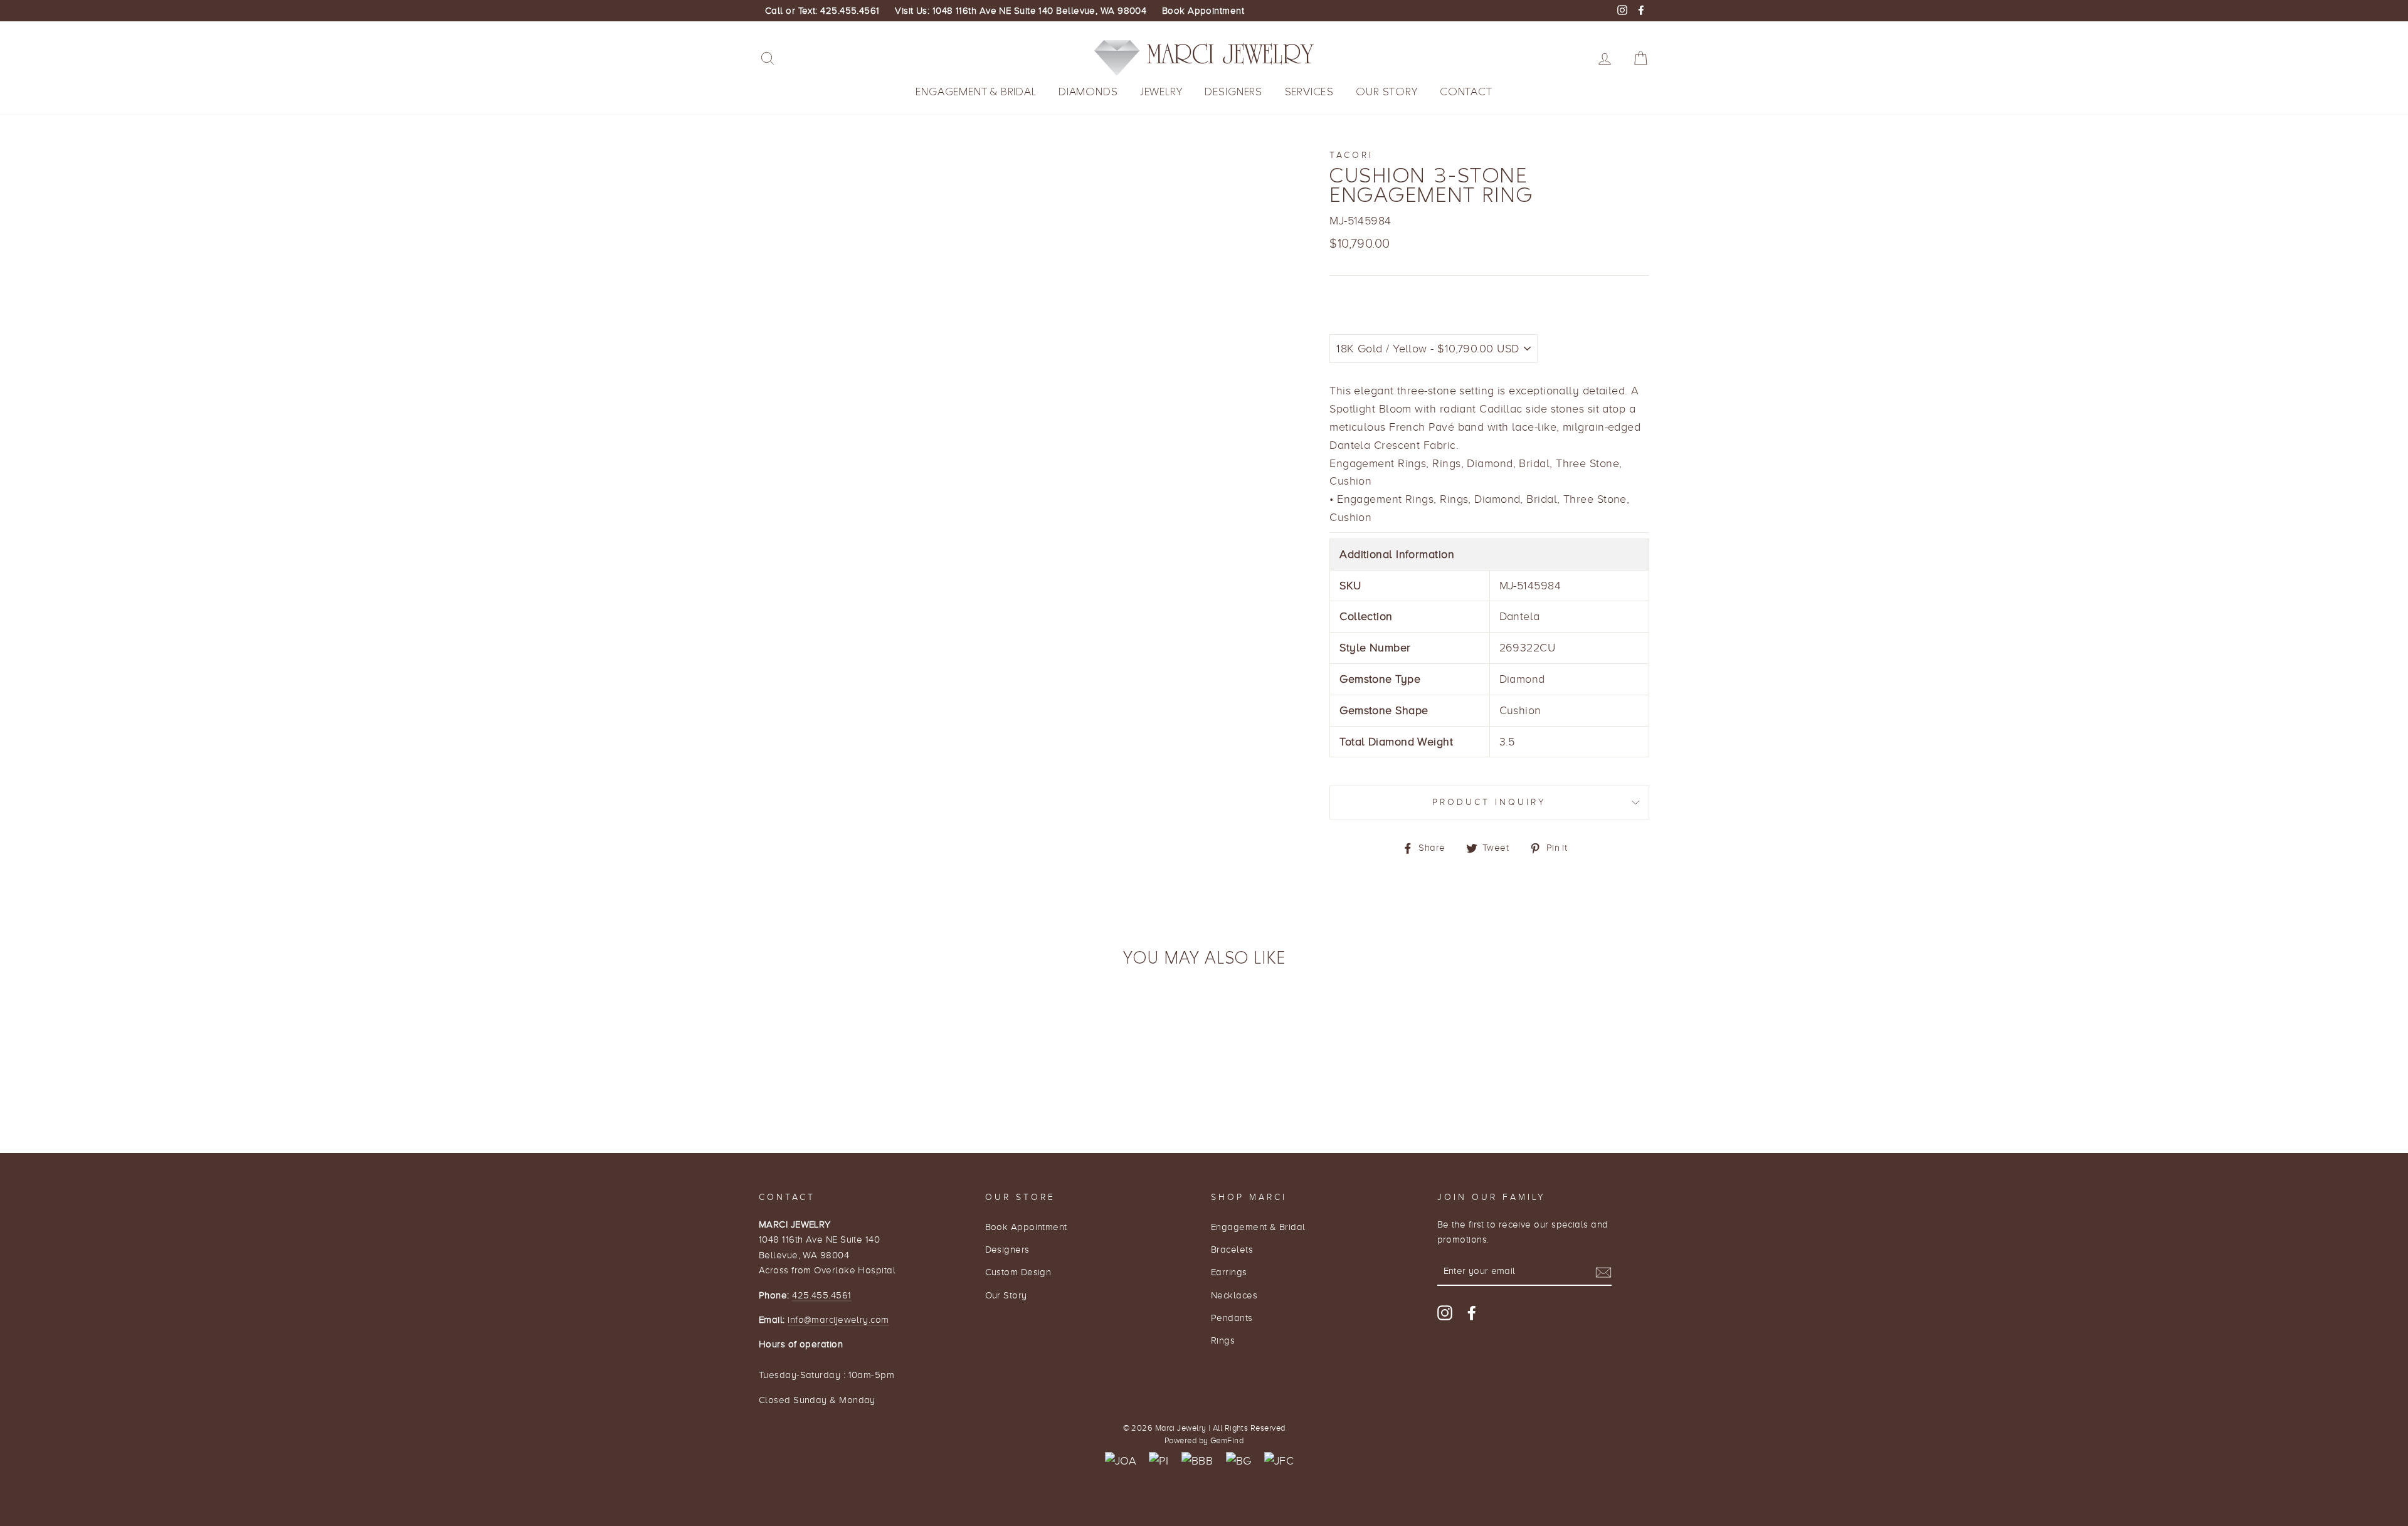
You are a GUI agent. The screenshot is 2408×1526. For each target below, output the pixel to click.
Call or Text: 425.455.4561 (822, 11)
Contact (1466, 92)
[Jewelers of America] (1121, 1461)
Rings (1223, 1340)
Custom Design (1018, 1272)
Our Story (1386, 92)
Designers (1233, 92)
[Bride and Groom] (1239, 1461)
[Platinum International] (1159, 1461)
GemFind (1227, 1441)
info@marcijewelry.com (838, 1319)
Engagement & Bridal (976, 92)
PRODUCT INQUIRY (1490, 802)
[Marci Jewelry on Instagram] (1445, 1313)
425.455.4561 (821, 1295)
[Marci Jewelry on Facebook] (1472, 1313)
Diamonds (1088, 92)
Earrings (1229, 1272)
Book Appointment (1203, 11)
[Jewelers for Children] (1279, 1461)
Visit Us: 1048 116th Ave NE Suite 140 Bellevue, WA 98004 (1021, 11)
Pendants (1232, 1318)
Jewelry (1161, 92)
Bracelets (1232, 1249)
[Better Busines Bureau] (1197, 1461)
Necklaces (1234, 1295)
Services (1309, 92)
